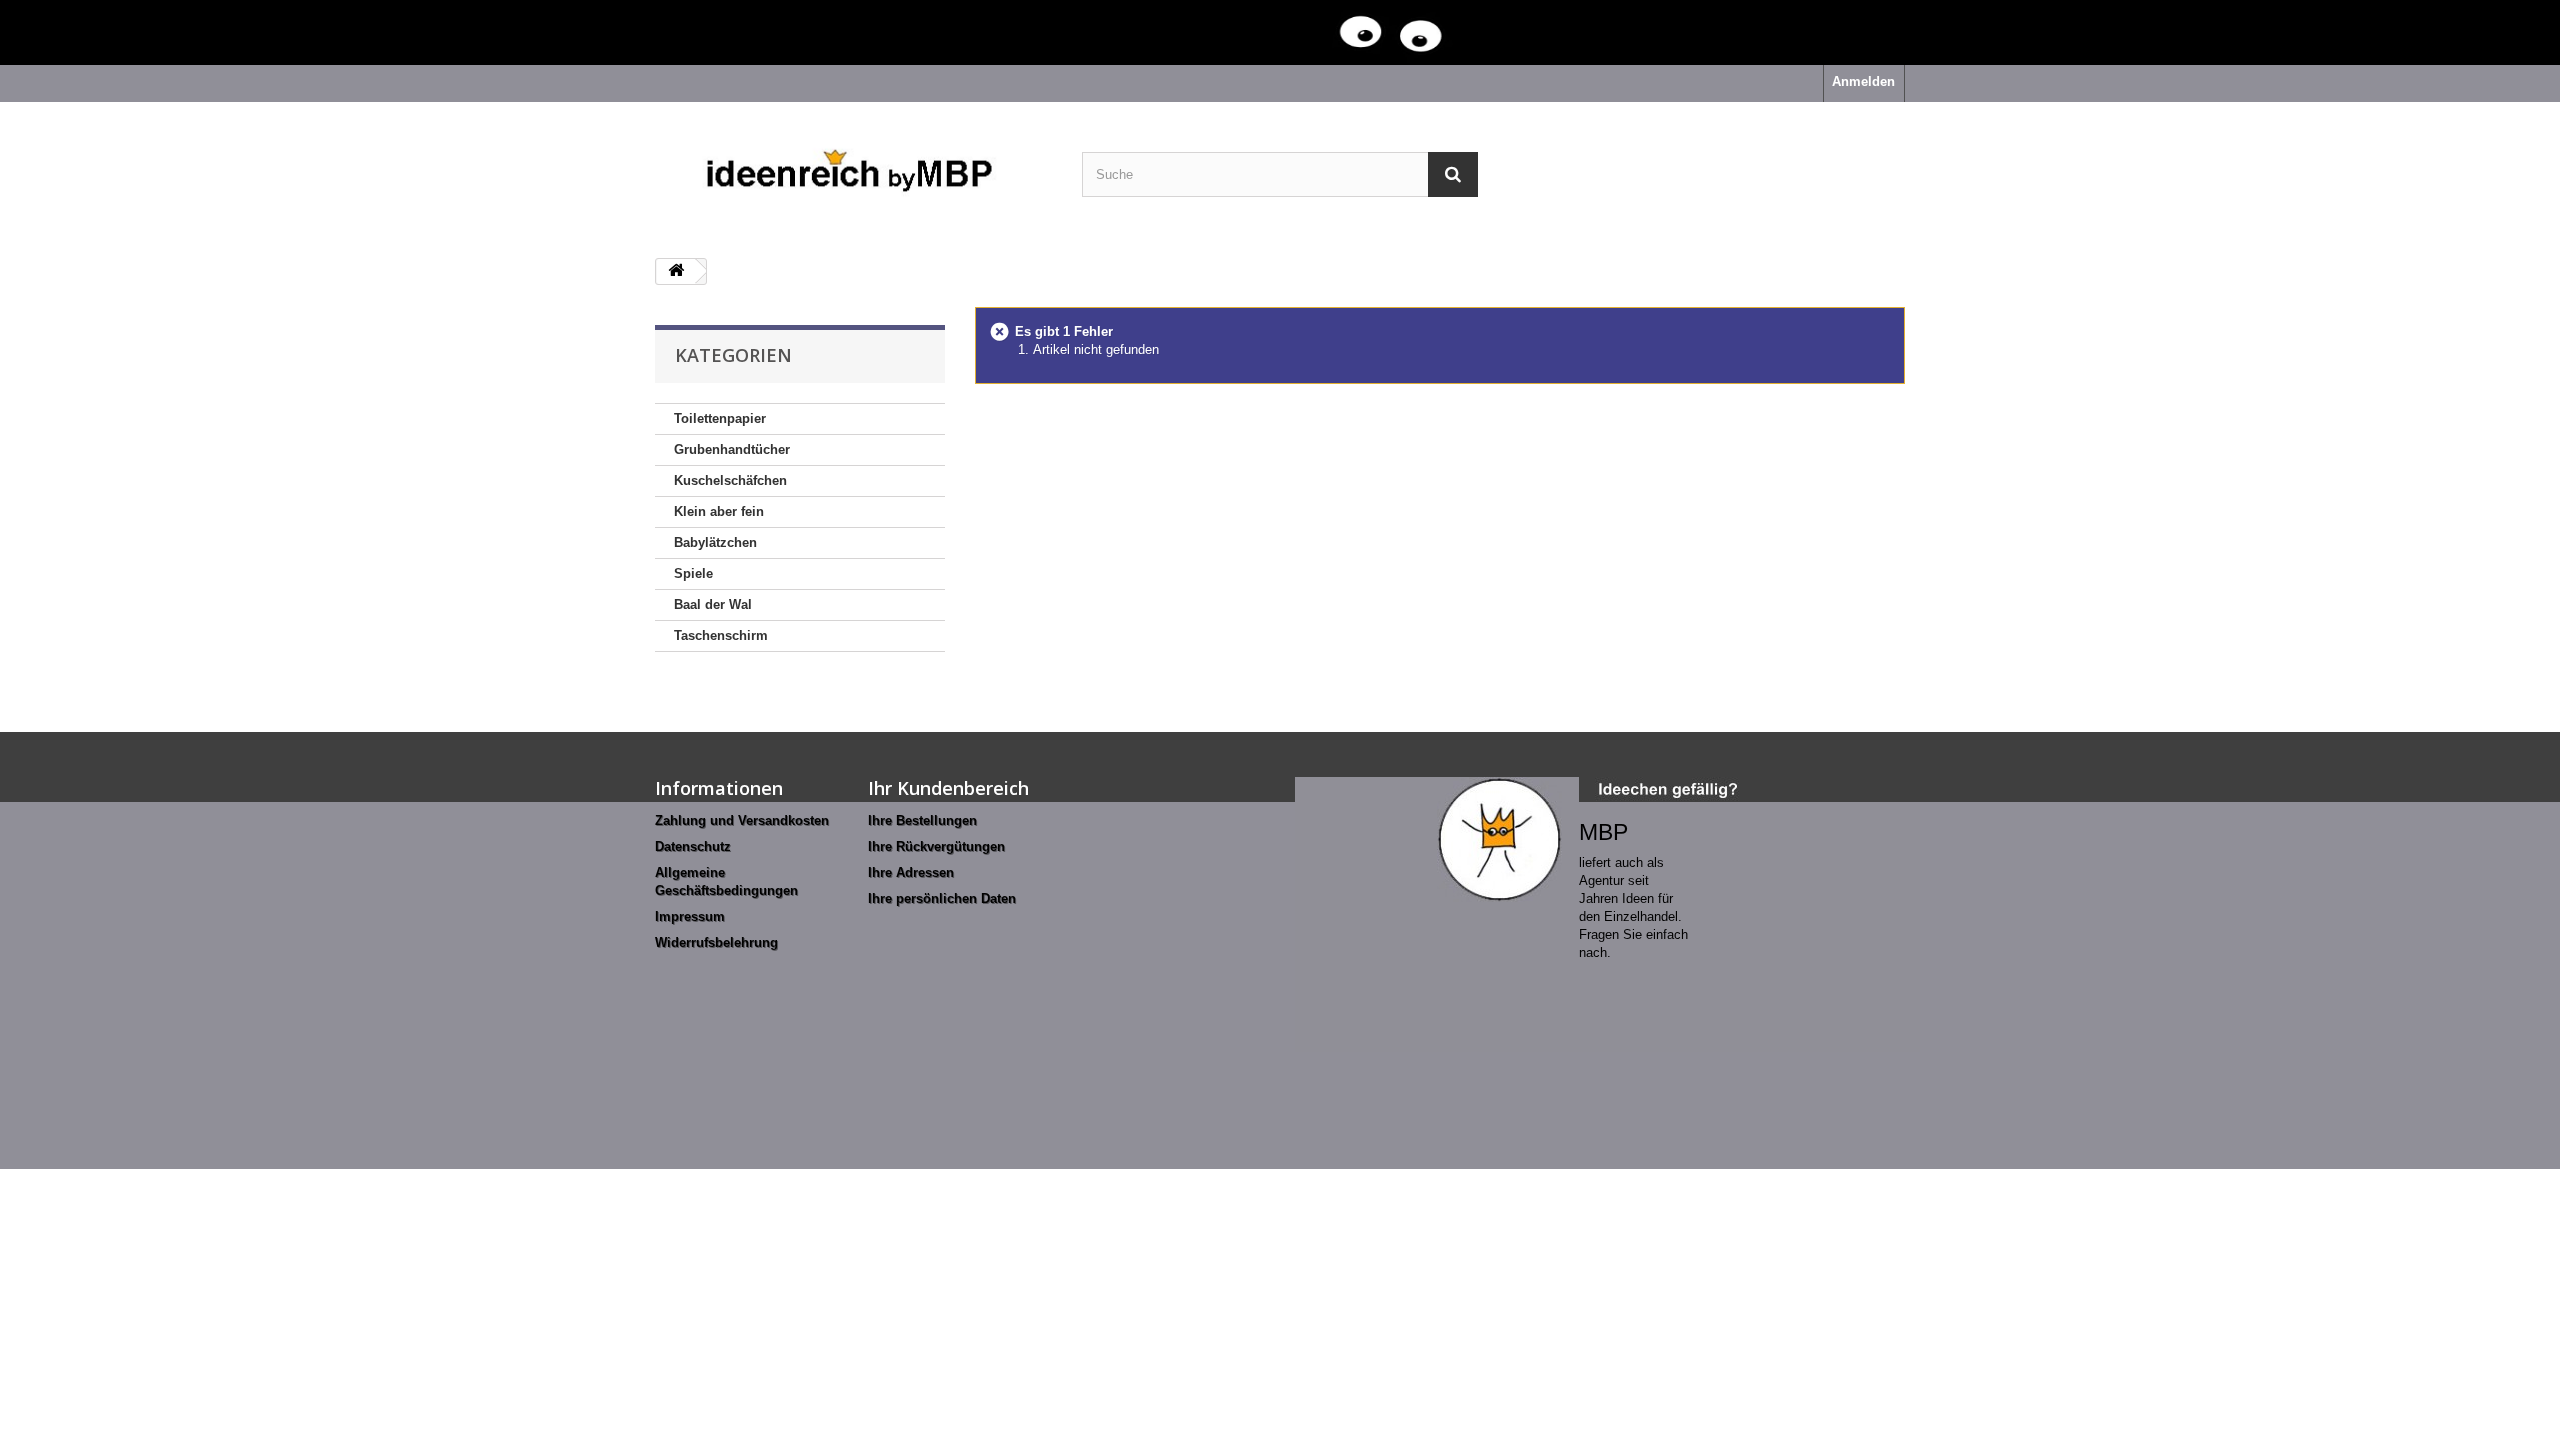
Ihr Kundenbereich (948, 788)
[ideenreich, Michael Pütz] (853, 172)
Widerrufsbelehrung (716, 942)
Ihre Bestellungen (922, 820)
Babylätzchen (715, 542)
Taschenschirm (721, 635)
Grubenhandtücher (732, 449)
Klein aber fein (719, 511)
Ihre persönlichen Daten (942, 898)
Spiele (693, 573)
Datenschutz (693, 846)
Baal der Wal (713, 604)
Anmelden (1863, 81)
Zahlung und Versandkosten (742, 820)
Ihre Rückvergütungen (936, 846)
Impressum (690, 916)
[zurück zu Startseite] (676, 271)
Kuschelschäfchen (730, 480)
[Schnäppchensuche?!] (1240, 32)
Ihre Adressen (911, 872)
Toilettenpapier (720, 418)
